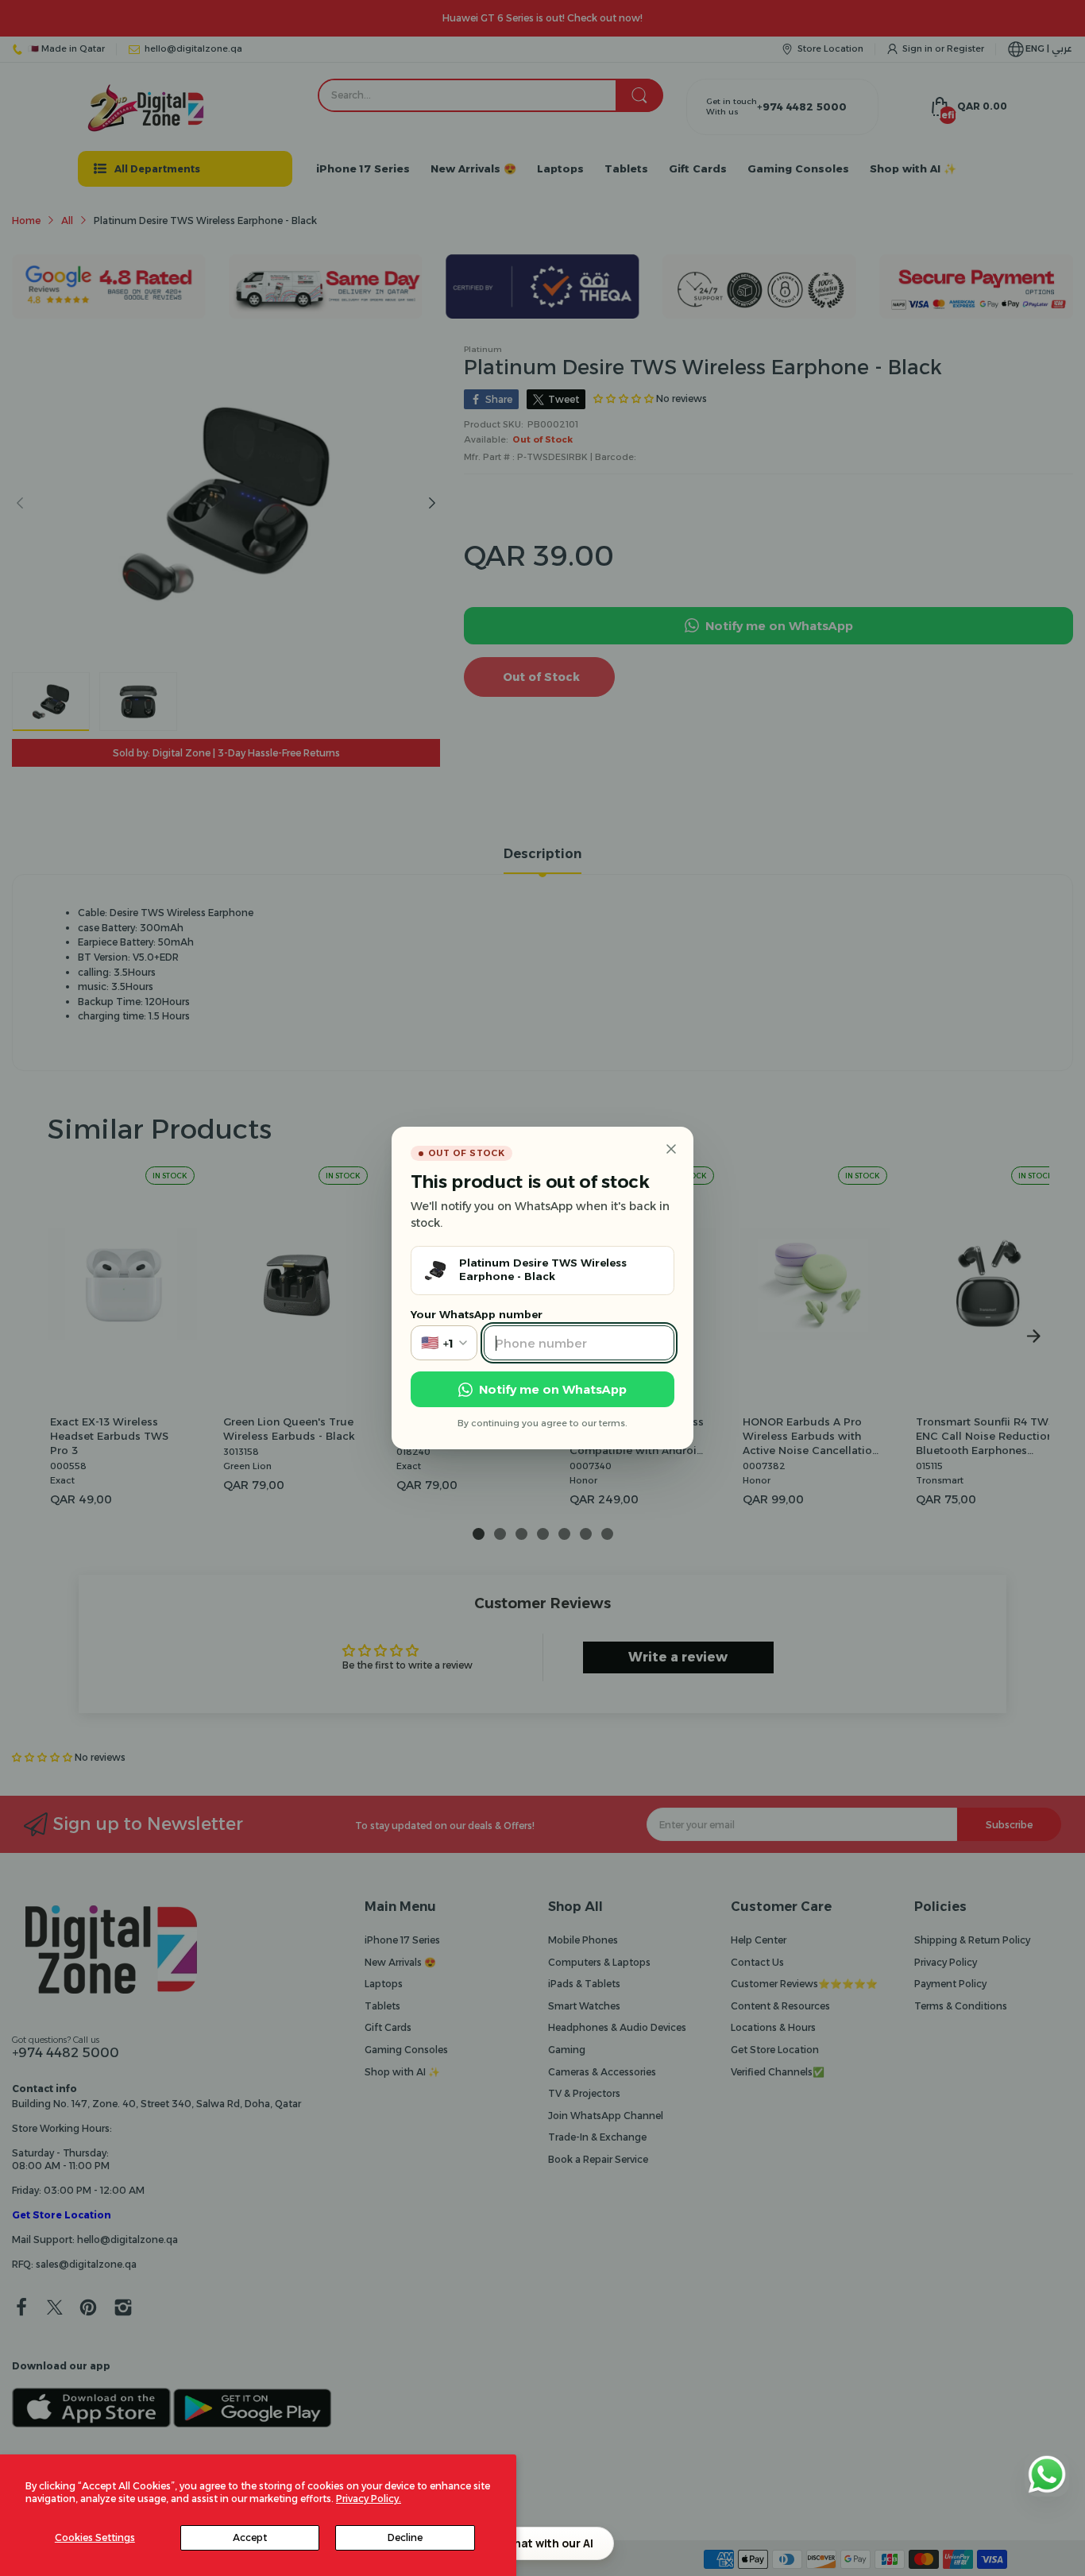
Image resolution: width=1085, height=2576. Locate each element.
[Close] (671, 1149)
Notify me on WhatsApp (553, 1389)
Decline (405, 2537)
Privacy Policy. (369, 2499)
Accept (250, 2537)
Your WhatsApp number (477, 1314)
